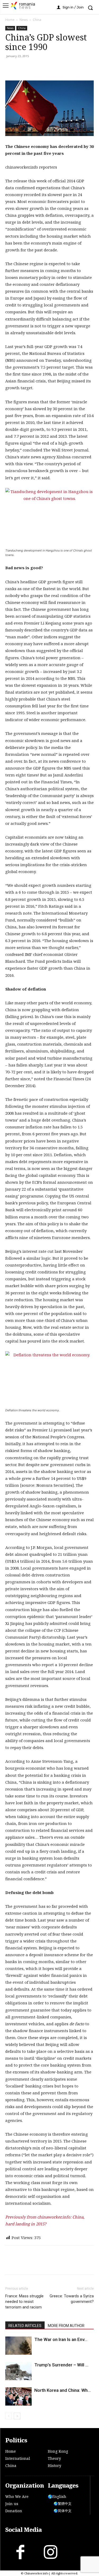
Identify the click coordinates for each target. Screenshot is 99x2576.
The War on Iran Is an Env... (61, 2339)
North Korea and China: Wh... (63, 2390)
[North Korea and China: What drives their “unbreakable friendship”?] (18, 2396)
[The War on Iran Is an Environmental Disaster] (18, 2346)
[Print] (47, 68)
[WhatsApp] (35, 68)
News (24, 20)
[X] (23, 68)
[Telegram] (59, 68)
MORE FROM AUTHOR (66, 2326)
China (37, 20)
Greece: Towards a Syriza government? (72, 2299)
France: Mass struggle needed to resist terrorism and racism (24, 2302)
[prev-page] (9, 2416)
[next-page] (17, 2416)
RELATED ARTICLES (25, 2326)
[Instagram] (50, 2553)
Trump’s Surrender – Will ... (61, 2365)
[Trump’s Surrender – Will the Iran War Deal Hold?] (18, 2371)
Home (10, 20)
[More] (72, 68)
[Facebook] (11, 68)
